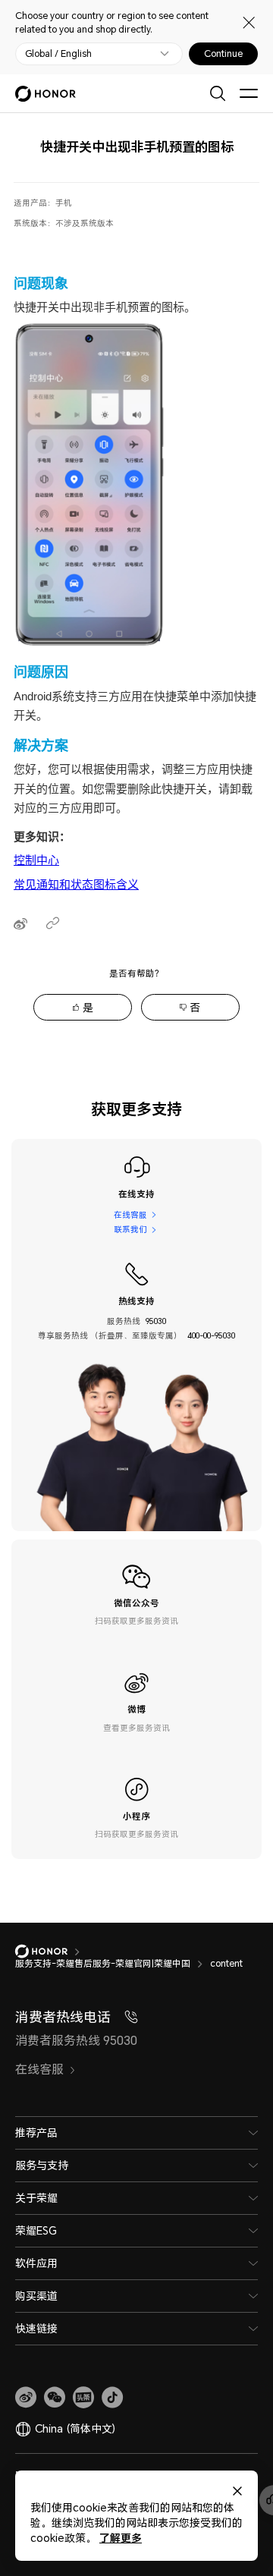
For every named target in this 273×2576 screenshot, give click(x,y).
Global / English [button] (58, 54)
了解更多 (121, 2538)
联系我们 (130, 1229)
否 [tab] (195, 1007)
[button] (55, 2398)
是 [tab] (88, 1007)
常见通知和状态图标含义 (76, 884)
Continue (223, 54)
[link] (26, 2398)
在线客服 (130, 1215)
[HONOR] (51, 1952)
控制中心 (36, 860)
